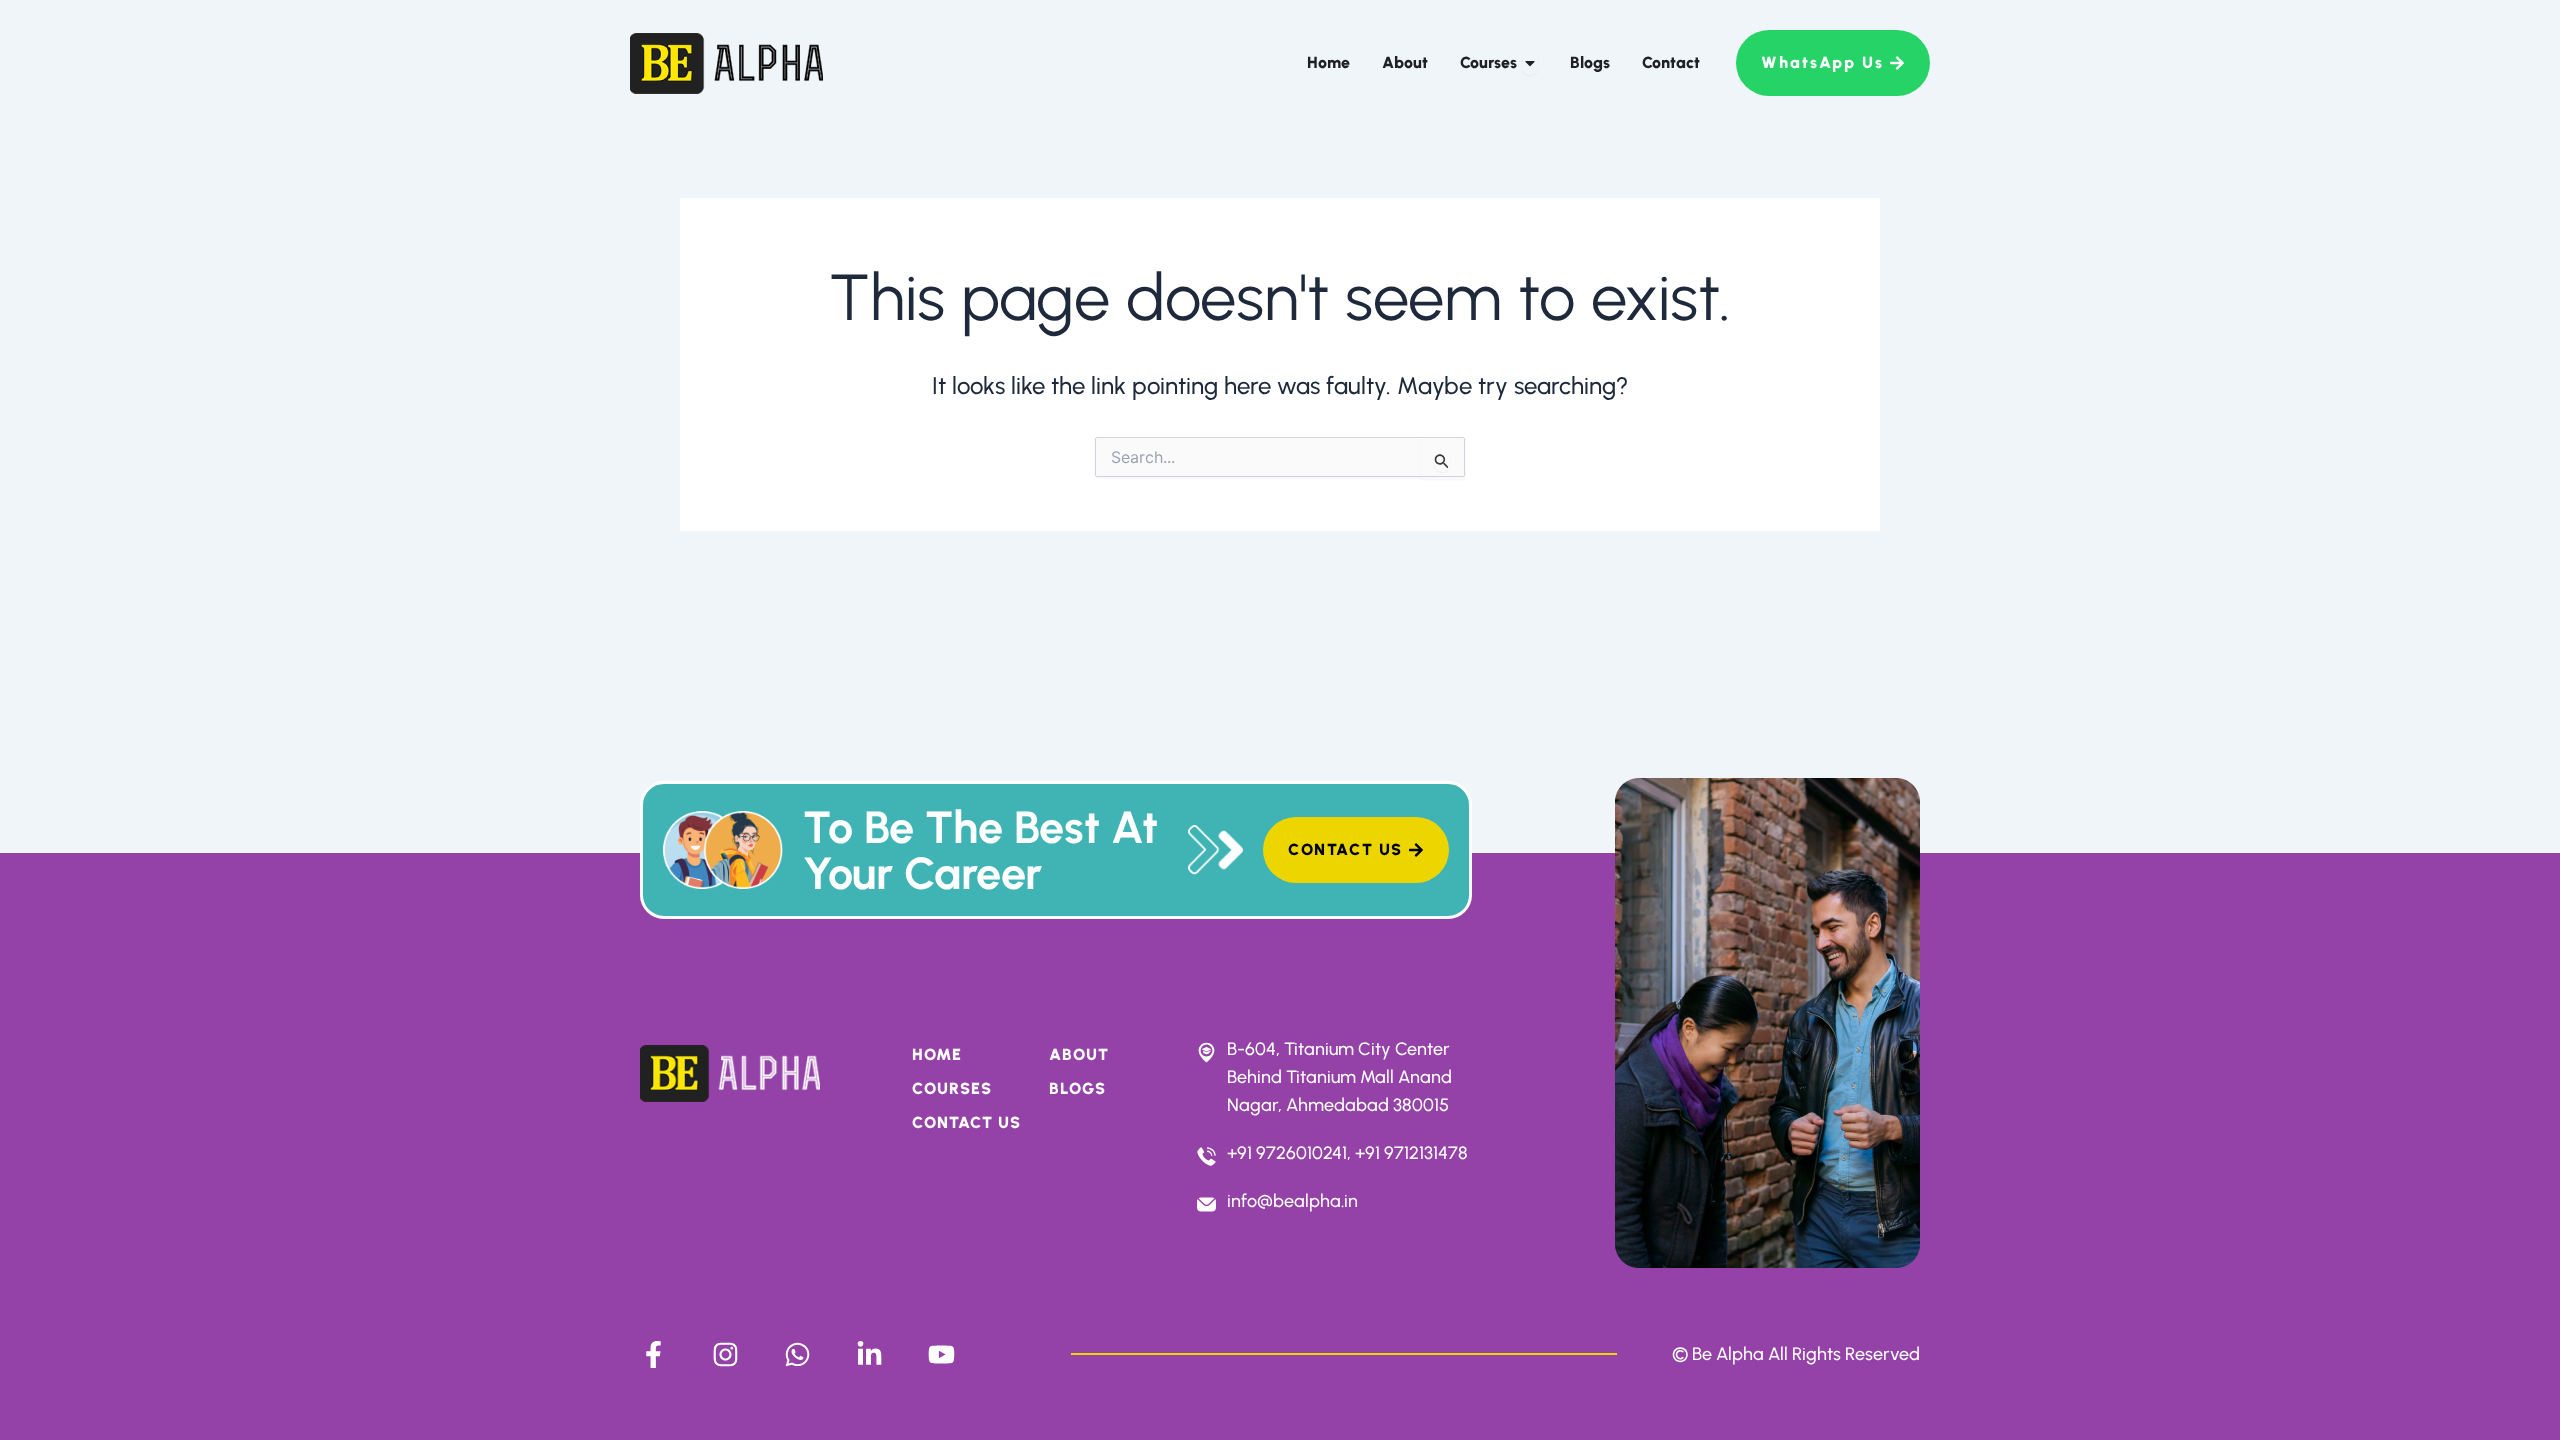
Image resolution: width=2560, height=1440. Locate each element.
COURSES (952, 1088)
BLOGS (1077, 1088)
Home (937, 1054)
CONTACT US (966, 1122)
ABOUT (1079, 1054)
